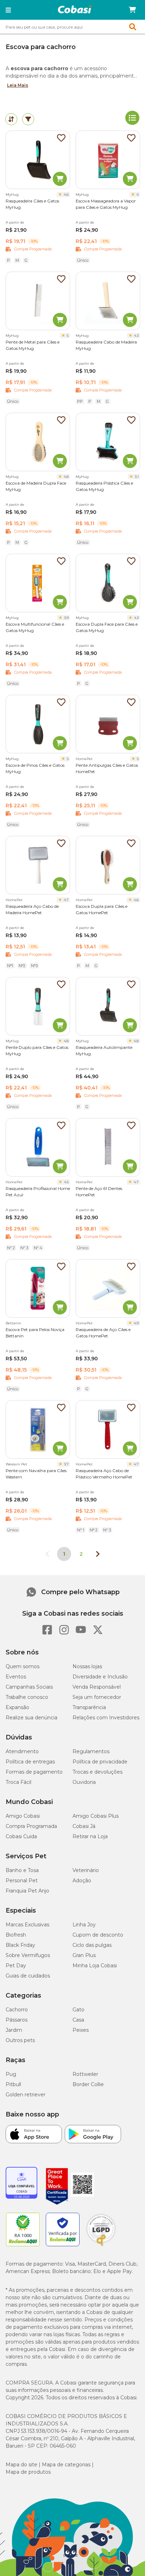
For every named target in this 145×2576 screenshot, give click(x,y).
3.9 (66, 618)
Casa (78, 2020)
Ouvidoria (84, 1782)
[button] (8, 10)
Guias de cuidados (28, 1976)
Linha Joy (84, 1925)
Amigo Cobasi (23, 1816)
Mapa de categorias (66, 2465)
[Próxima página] (98, 1554)
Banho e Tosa (22, 1870)
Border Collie (88, 2084)
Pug (11, 2074)
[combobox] (72, 27)
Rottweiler (85, 2074)
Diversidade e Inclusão (100, 1677)
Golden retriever (26, 2095)
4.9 (136, 1323)
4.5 (66, 1182)
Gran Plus (84, 1955)
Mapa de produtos (28, 2472)
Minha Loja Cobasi (95, 1966)
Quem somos (23, 1666)
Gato (78, 2010)
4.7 (66, 900)
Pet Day (16, 1966)
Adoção (82, 1881)
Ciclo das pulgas (92, 1945)
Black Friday (20, 1945)
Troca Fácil (18, 1782)
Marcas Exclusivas (27, 1925)
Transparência (89, 1707)
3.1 (137, 477)
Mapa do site (21, 2465)
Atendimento (22, 1751)
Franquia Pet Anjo (27, 1891)
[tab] (11, 119)
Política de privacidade (100, 1762)
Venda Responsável (97, 1687)
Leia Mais (18, 85)
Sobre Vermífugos (28, 1955)
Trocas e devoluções (97, 1772)
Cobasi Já (84, 1826)
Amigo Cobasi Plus (96, 1816)
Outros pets (20, 2040)
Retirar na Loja (90, 1836)
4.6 (66, 195)
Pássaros (17, 2020)
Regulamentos (91, 1751)
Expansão (17, 1707)
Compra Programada (31, 1826)
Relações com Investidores (106, 1718)
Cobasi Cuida (21, 1836)
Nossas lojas (87, 1666)
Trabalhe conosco (27, 1697)
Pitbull (13, 2084)
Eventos (16, 1677)
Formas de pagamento (34, 1772)
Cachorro (17, 2010)
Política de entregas (30, 1762)
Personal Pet (22, 1881)
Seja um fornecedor (97, 1697)
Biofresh (16, 1935)
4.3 (136, 336)
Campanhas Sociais (29, 1687)
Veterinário (86, 1870)
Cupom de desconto (98, 1935)
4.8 (66, 477)
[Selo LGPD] (101, 2246)
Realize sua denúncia (31, 1718)
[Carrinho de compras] (132, 10)
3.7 (66, 1464)
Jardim (14, 2030)
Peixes (81, 2030)
